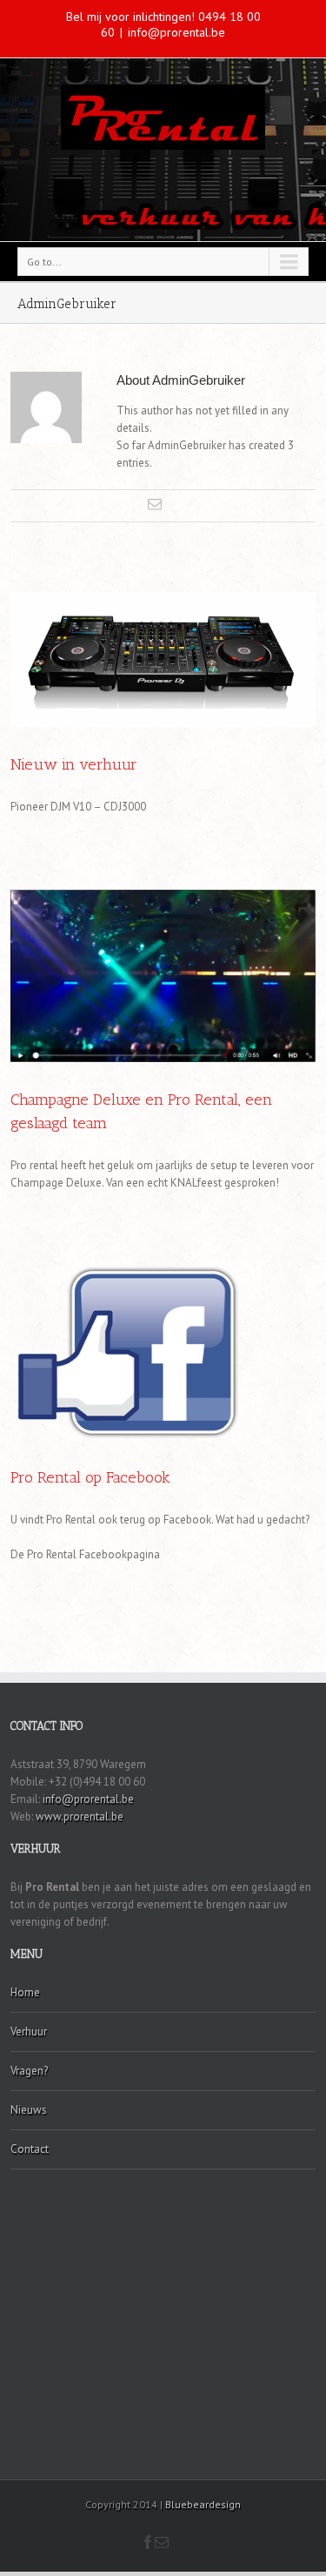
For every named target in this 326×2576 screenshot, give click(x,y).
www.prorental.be (80, 1816)
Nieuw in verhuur (74, 764)
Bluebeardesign (203, 2504)
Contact (30, 2149)
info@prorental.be (176, 32)
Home (25, 1992)
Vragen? (29, 2071)
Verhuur (29, 2031)
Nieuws (29, 2110)
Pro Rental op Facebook (90, 1477)
